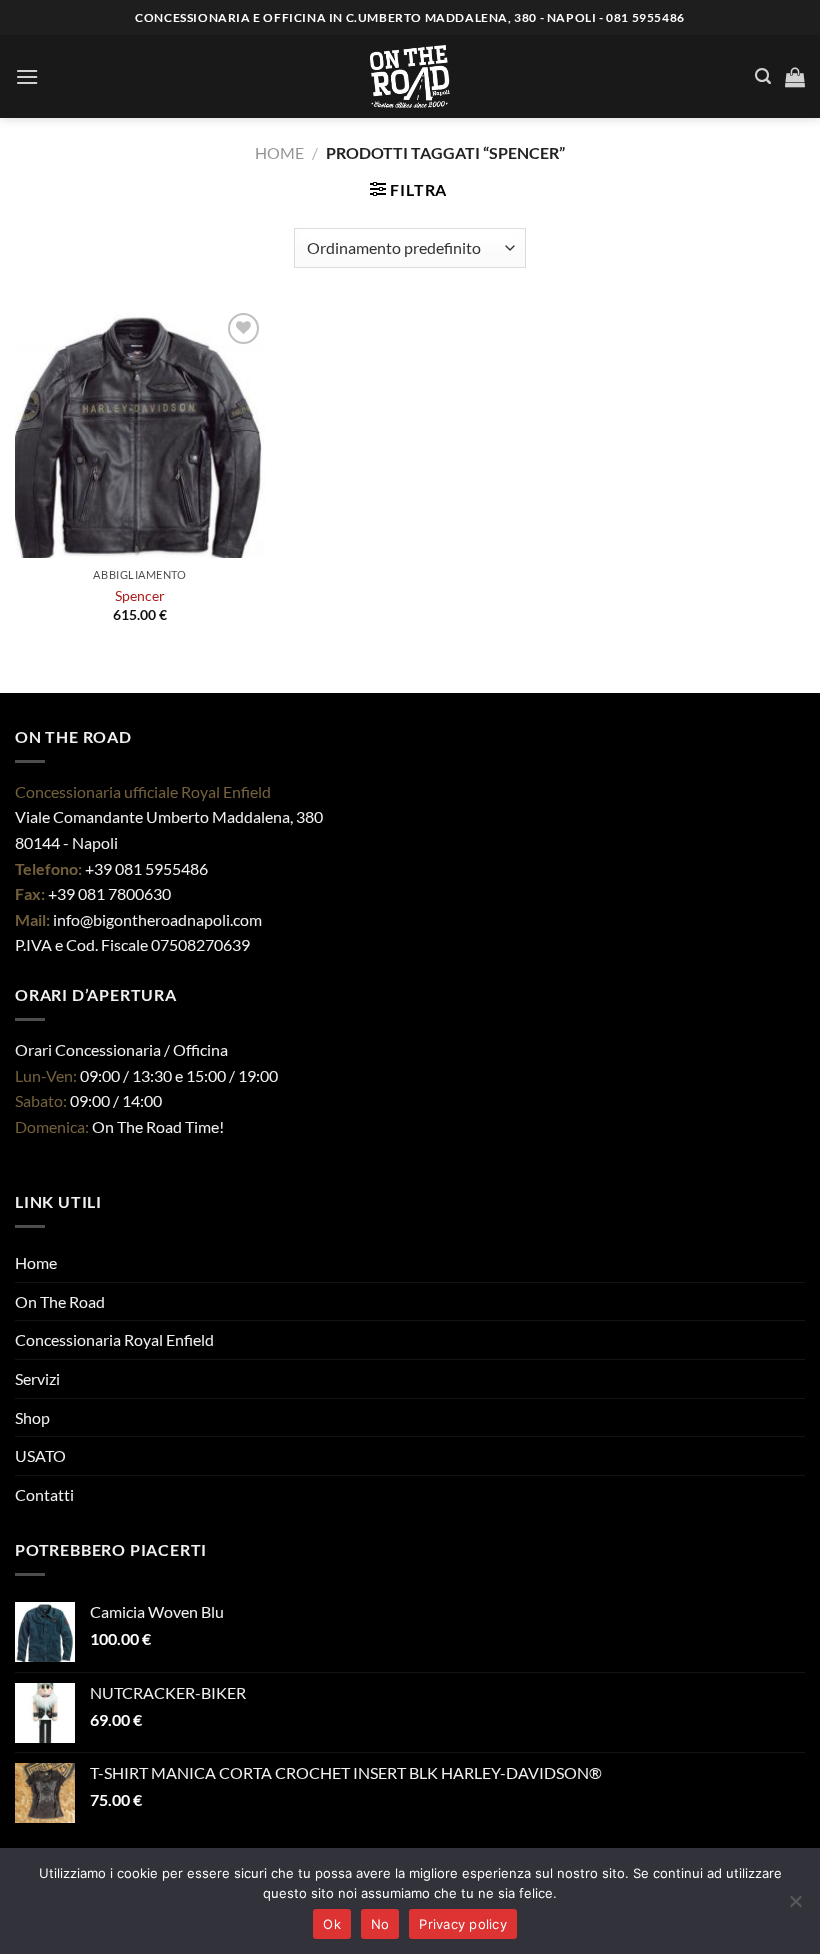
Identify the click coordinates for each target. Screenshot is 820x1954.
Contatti (44, 1494)
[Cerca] (763, 76)
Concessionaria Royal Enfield (114, 1339)
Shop (32, 1417)
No (380, 1924)
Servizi (37, 1378)
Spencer (140, 595)
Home (279, 152)
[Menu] (27, 76)
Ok (332, 1924)
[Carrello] (795, 77)
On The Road (60, 1301)
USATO (40, 1455)
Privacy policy (463, 1924)
